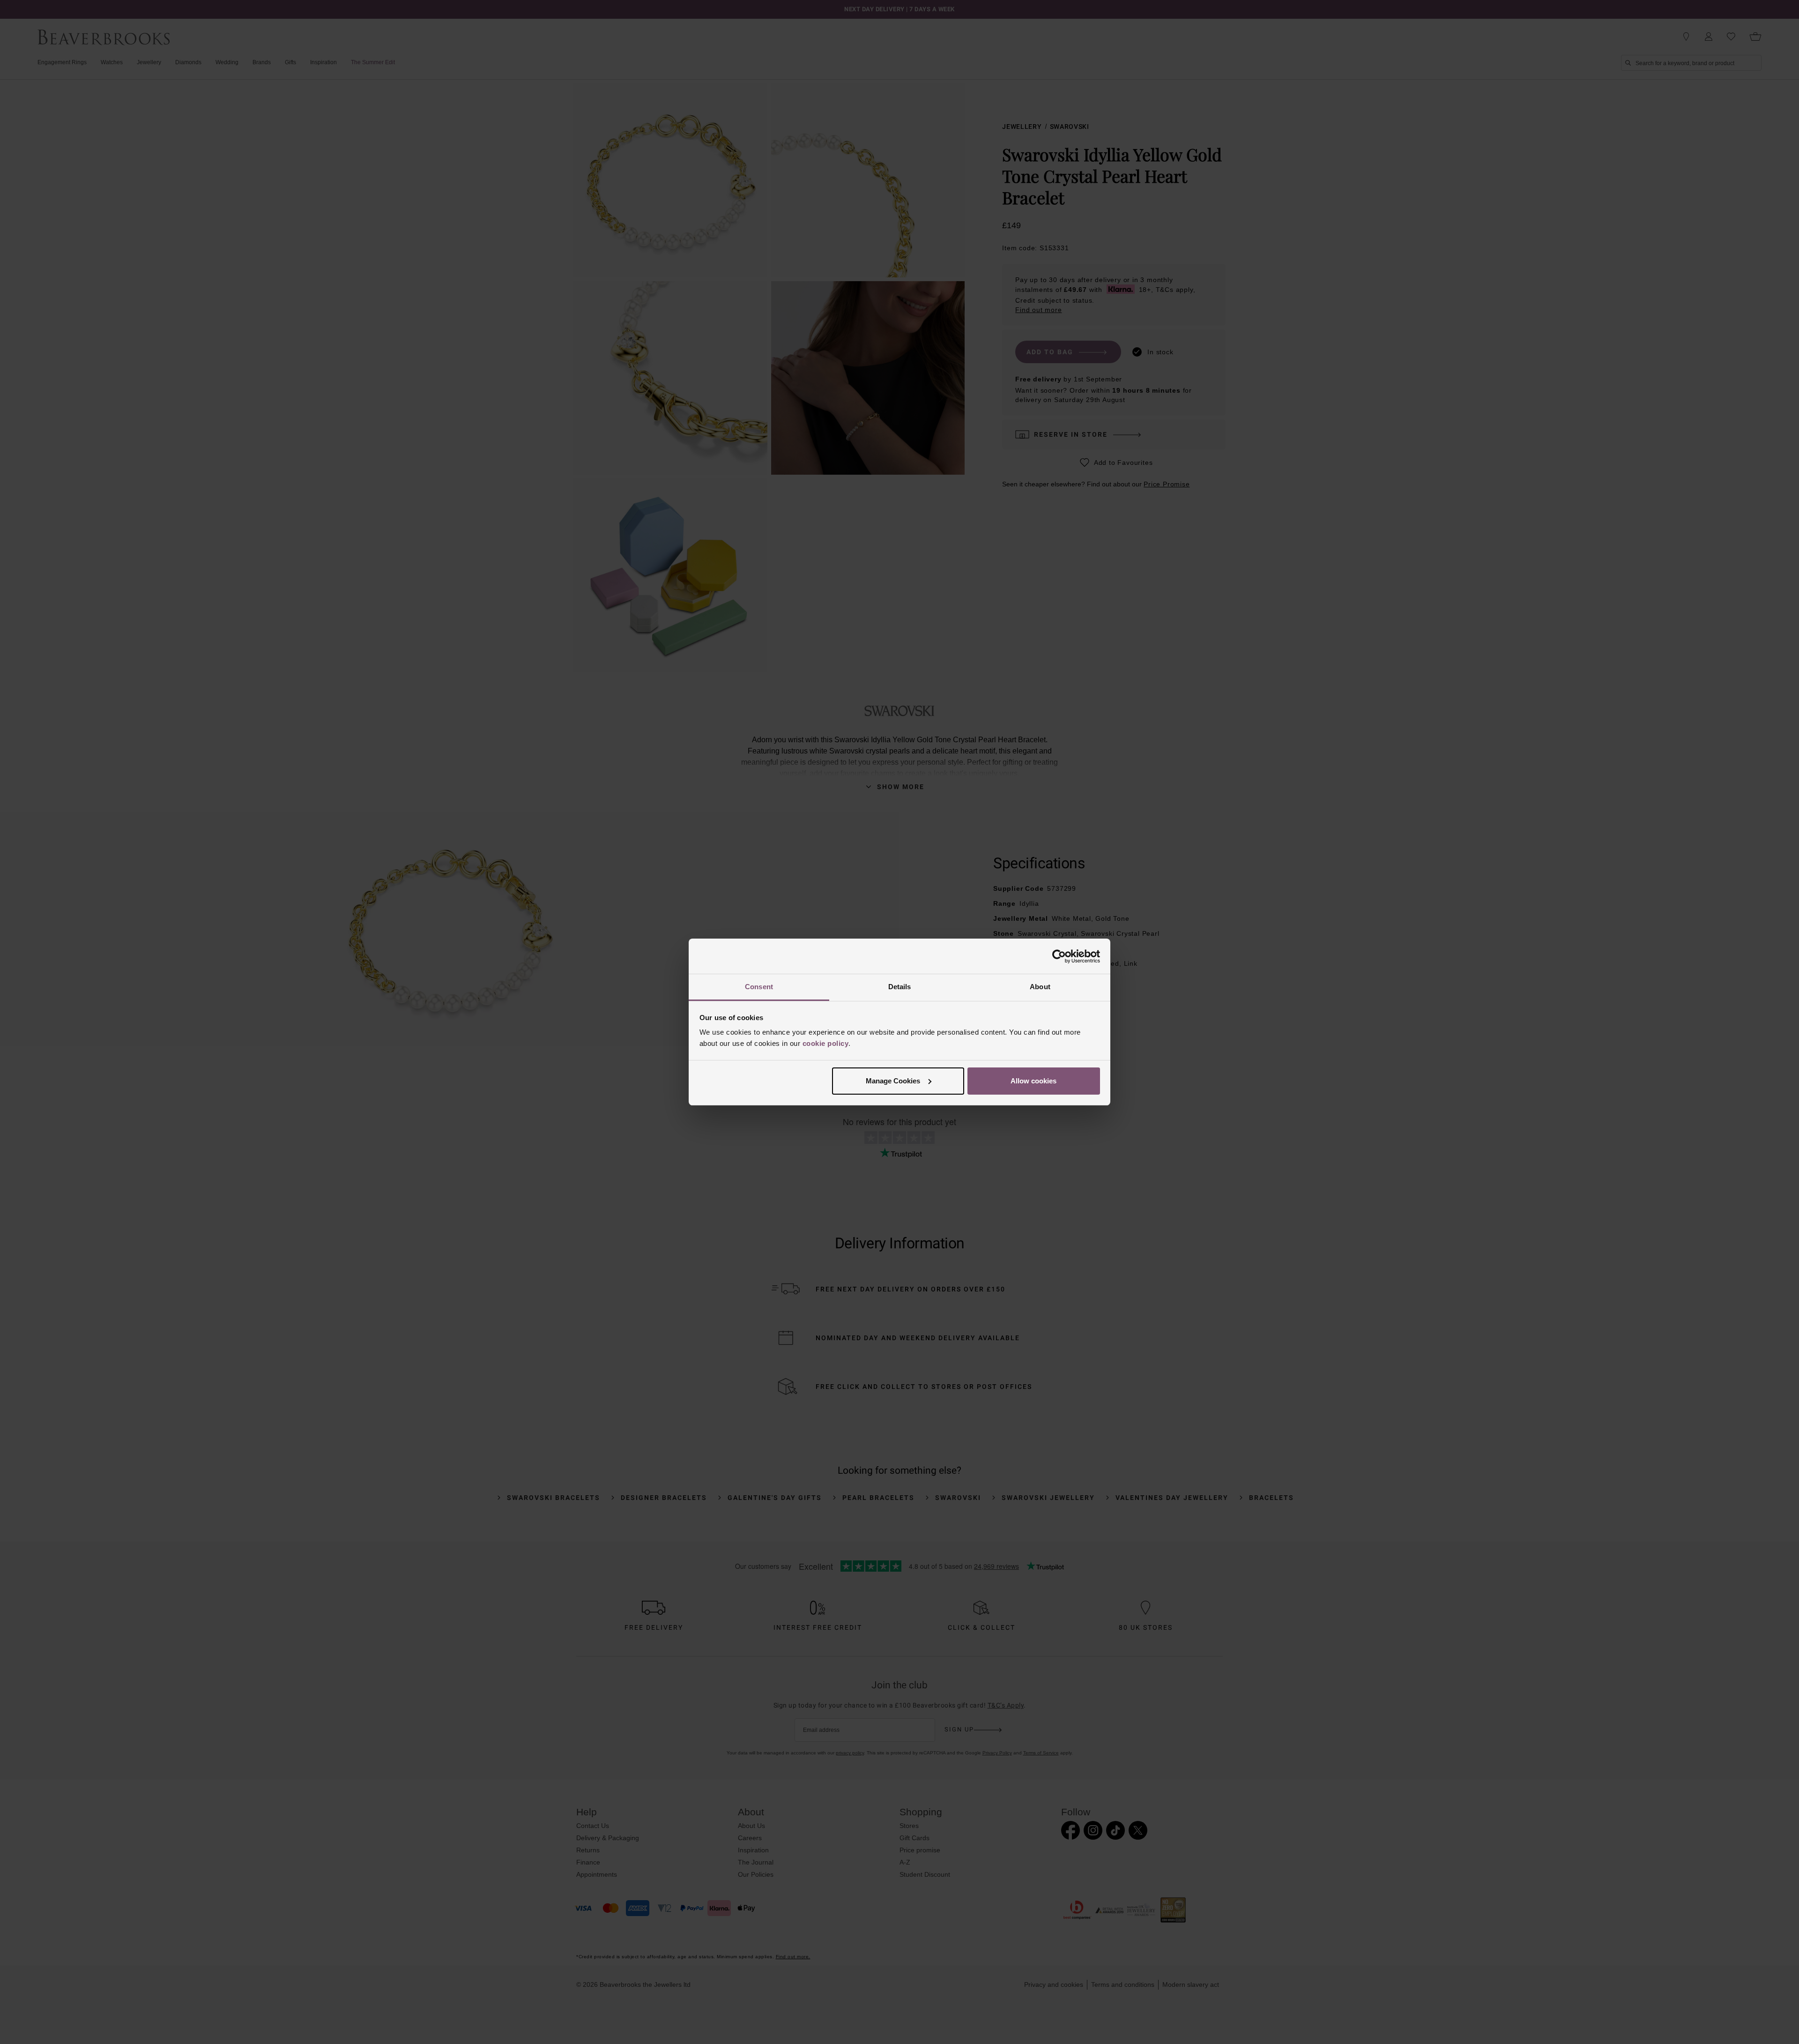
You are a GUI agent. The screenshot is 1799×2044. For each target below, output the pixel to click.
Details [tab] (900, 987)
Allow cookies (1033, 1081)
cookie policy (826, 1043)
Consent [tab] (759, 987)
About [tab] (1040, 987)
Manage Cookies (893, 1081)
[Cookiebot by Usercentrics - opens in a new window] (1059, 956)
